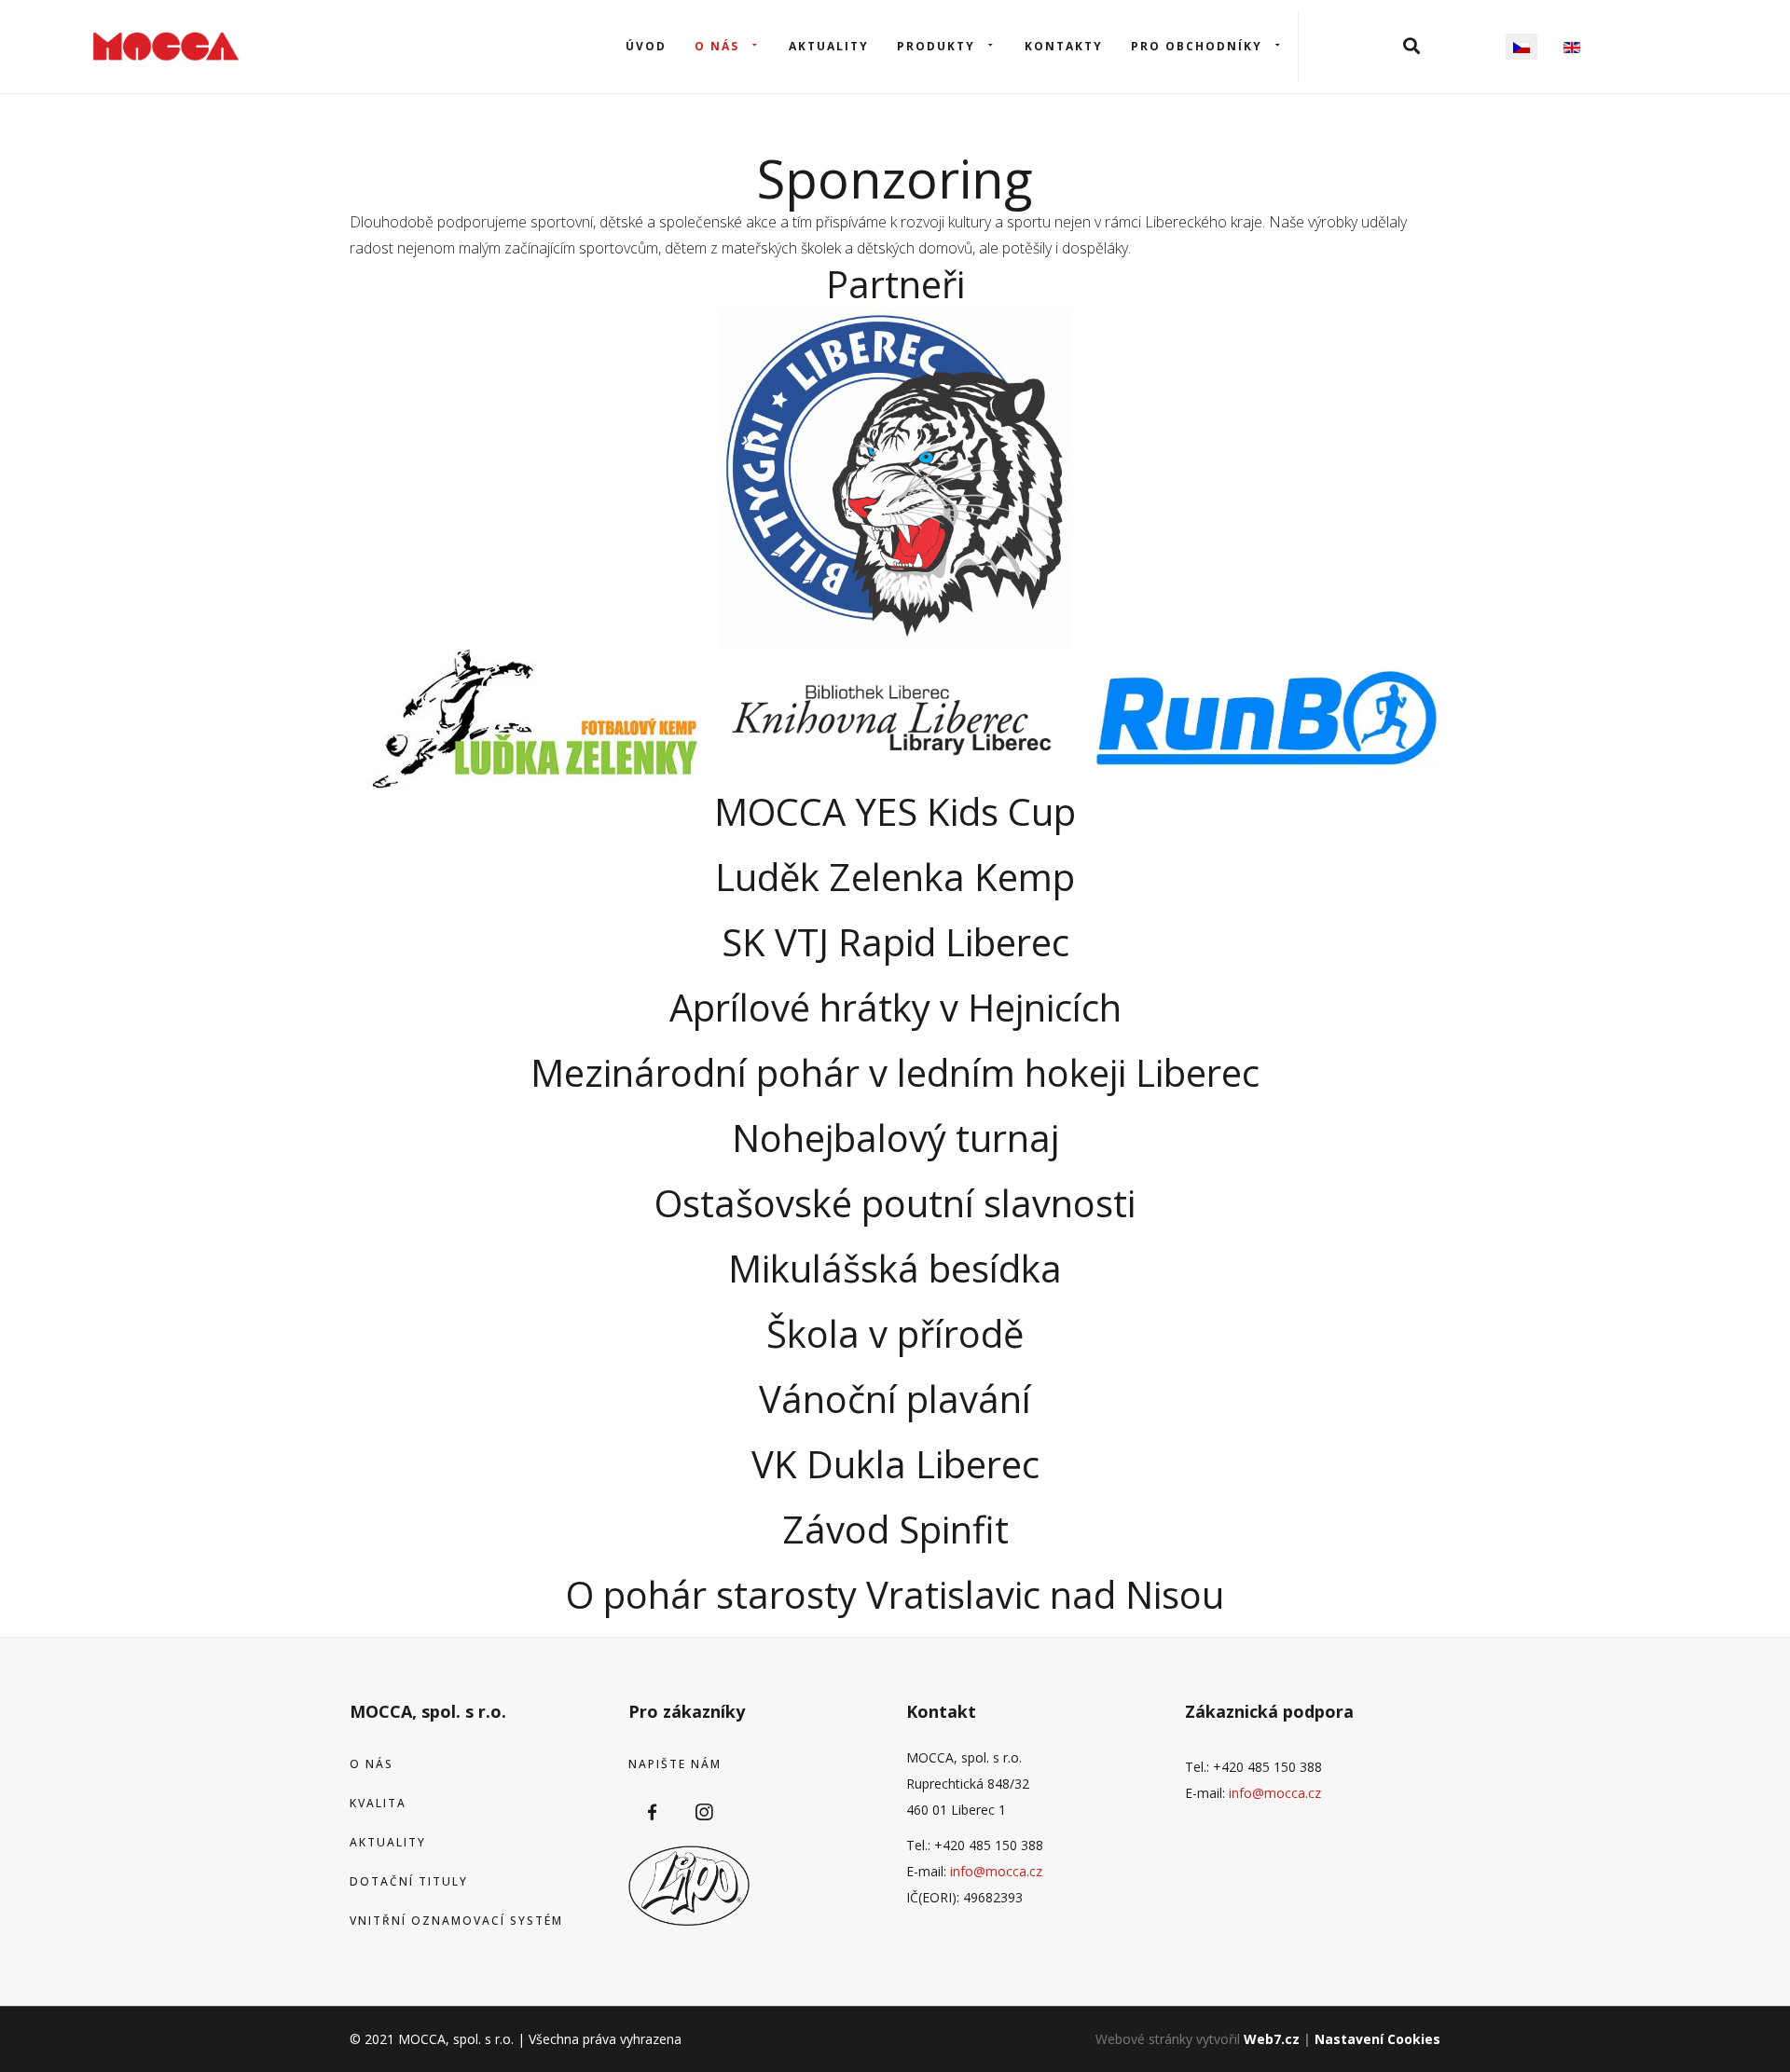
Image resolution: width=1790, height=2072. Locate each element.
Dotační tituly (409, 1881)
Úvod (646, 46)
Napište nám (675, 1764)
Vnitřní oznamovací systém (456, 1921)
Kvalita (378, 1803)
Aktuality (829, 46)
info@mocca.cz (996, 1871)
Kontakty (1064, 46)
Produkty (936, 46)
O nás (717, 46)
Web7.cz (1272, 2039)
